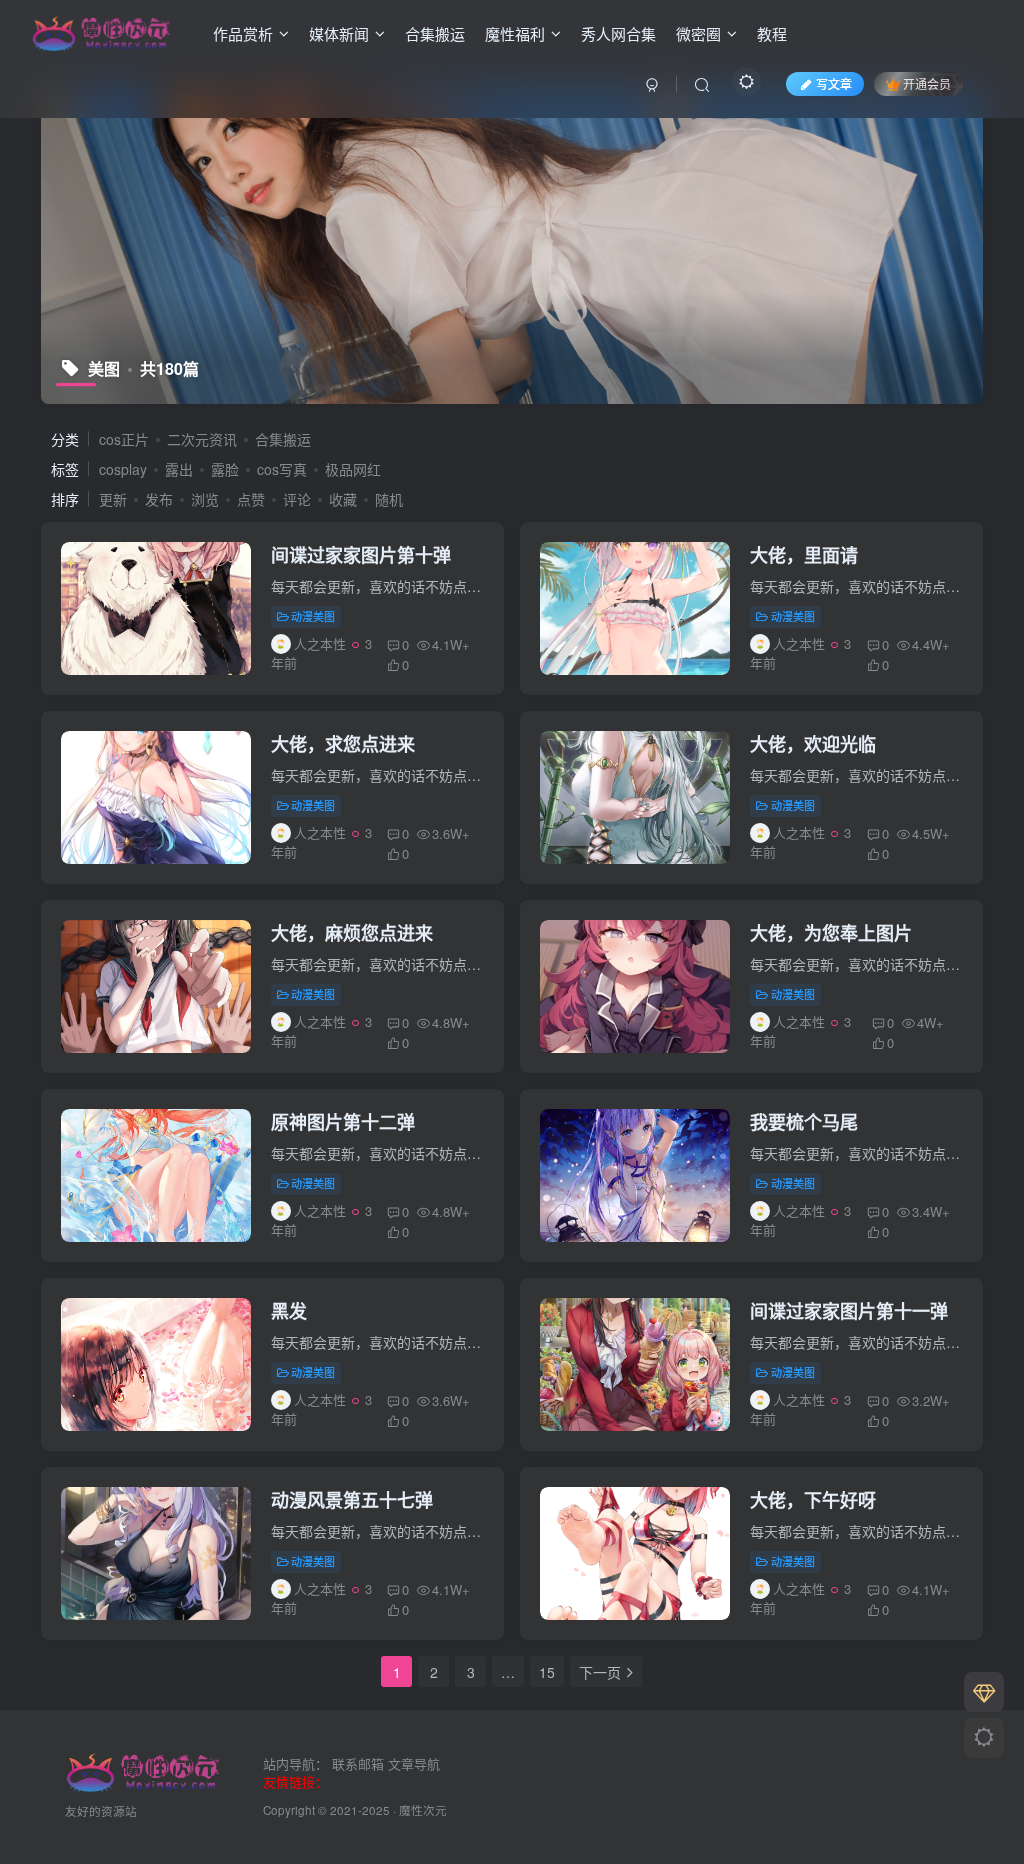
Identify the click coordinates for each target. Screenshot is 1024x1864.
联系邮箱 (358, 1763)
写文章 (834, 83)
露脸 (225, 469)
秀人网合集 (618, 33)
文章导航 (414, 1763)
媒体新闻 (339, 33)
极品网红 (353, 469)
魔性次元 (423, 1810)
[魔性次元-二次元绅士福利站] (102, 31)
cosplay (123, 469)
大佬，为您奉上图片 (831, 933)
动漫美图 (313, 616)
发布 (159, 499)
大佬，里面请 (804, 555)
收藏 (343, 499)
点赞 (251, 499)
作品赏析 (243, 33)
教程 (772, 33)
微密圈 (698, 33)
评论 (297, 499)
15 (547, 1672)
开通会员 (927, 83)
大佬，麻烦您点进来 (352, 933)
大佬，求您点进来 (343, 744)
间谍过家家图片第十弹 (361, 555)
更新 (113, 499)
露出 (179, 469)
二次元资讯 (202, 439)
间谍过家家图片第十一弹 (849, 1311)
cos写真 (282, 469)
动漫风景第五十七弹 (352, 1500)
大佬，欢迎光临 (813, 744)
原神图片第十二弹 (343, 1122)
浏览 (205, 499)
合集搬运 (435, 33)
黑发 (289, 1311)
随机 (389, 499)
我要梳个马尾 (804, 1122)
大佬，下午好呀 (813, 1500)
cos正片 (124, 439)
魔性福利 (515, 33)
